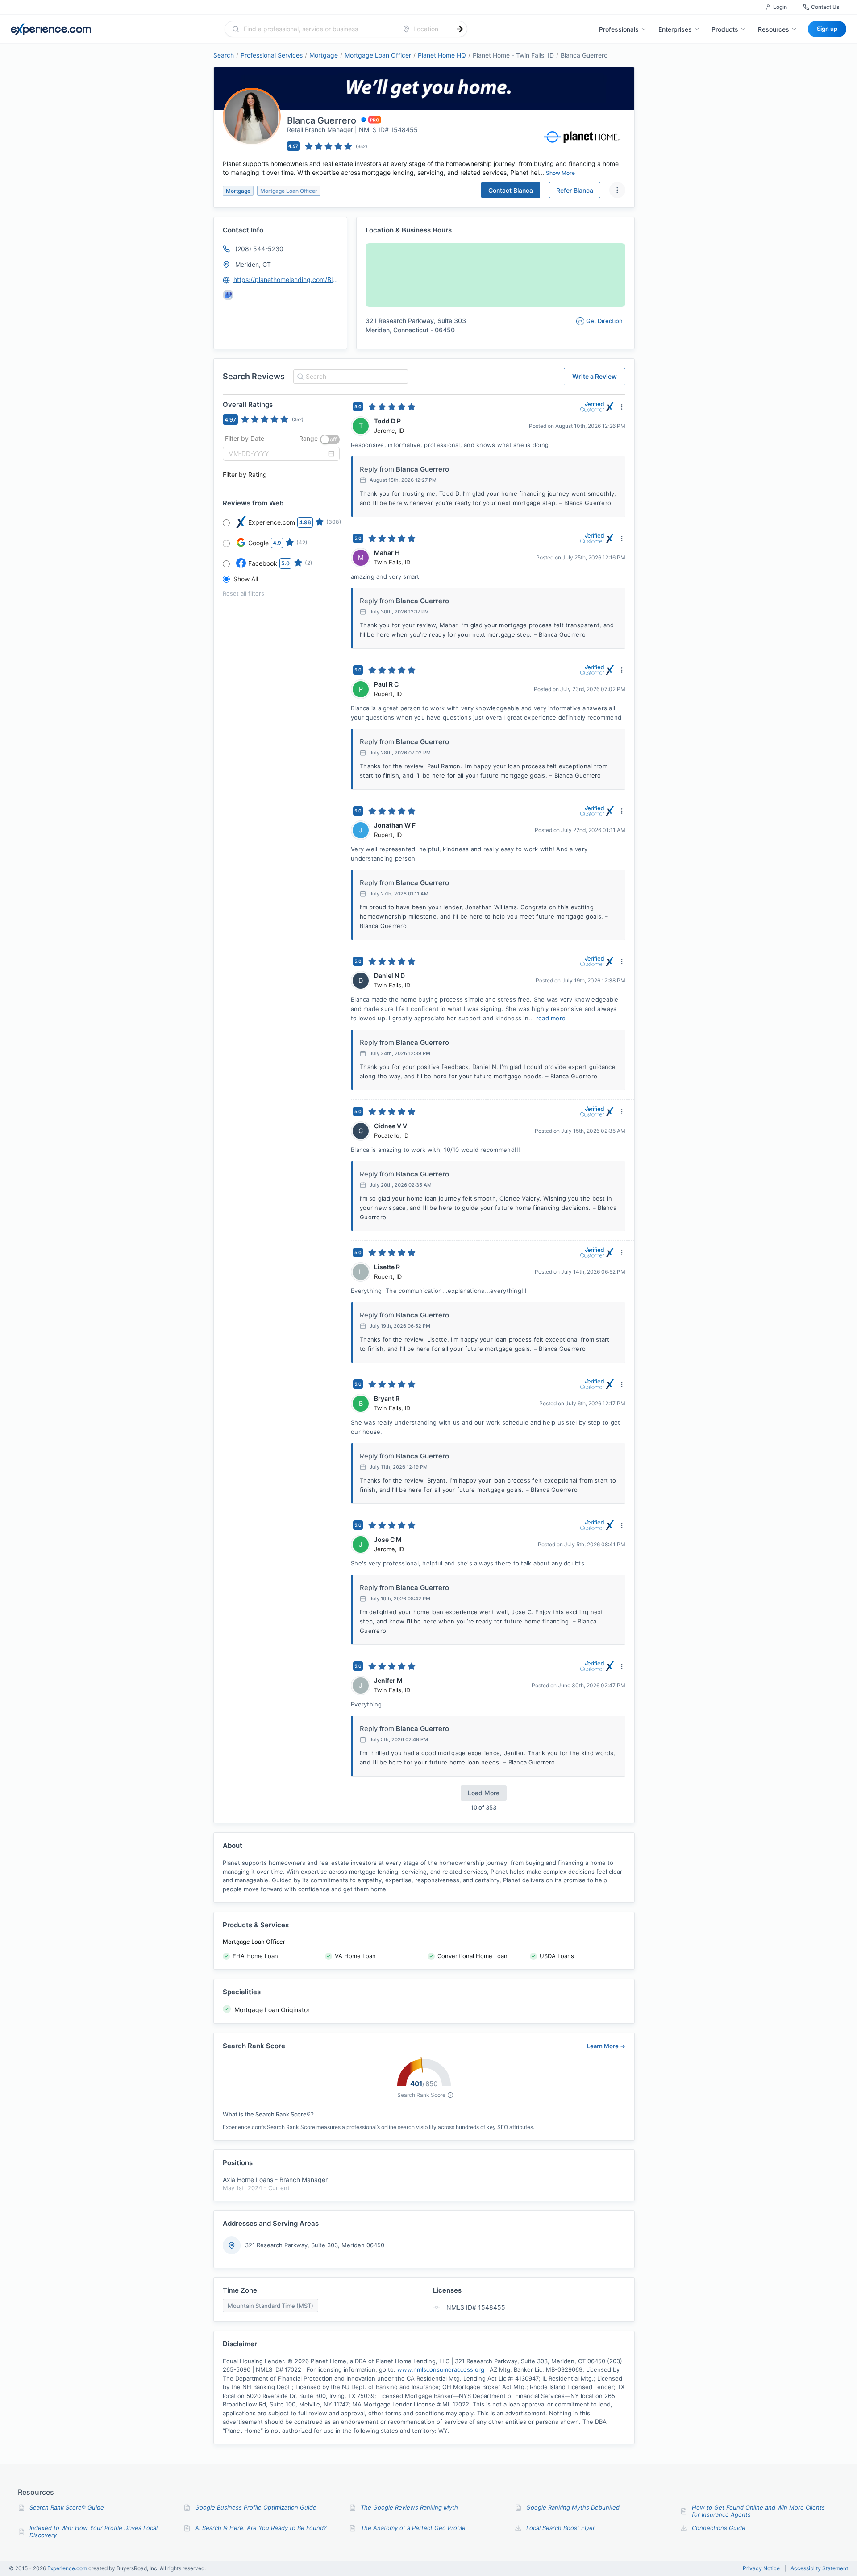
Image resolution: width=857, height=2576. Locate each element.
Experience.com (68, 2568)
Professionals (619, 29)
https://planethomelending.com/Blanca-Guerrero (286, 280)
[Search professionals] (460, 29)
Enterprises (675, 29)
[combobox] (316, 29)
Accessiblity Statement (819, 2568)
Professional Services (272, 55)
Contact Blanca (511, 190)
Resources (774, 29)
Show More (560, 173)
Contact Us (825, 7)
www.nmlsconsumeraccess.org (441, 2369)
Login (780, 7)
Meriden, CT (253, 264)
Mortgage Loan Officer (378, 55)
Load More (484, 1793)
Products (725, 29)
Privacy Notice (761, 2568)
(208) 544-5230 (259, 249)
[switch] (330, 439)
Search (224, 55)
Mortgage (324, 55)
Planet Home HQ (442, 55)
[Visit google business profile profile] (228, 295)
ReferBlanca (575, 190)
